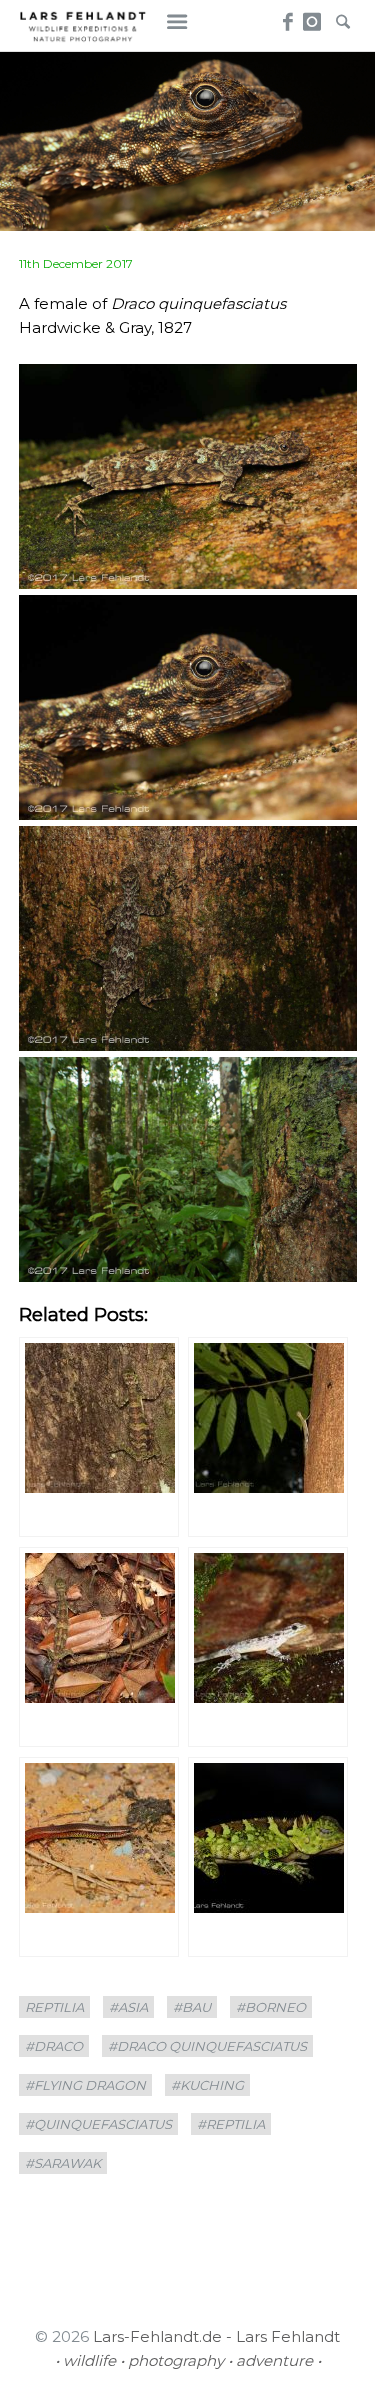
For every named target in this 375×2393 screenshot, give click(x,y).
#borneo (271, 2007)
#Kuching (207, 2085)
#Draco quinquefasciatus (207, 2046)
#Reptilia (231, 2124)
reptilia (54, 2007)
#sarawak (63, 2163)
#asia (128, 2007)
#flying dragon (85, 2085)
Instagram (313, 16)
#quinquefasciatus (98, 2124)
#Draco (54, 2046)
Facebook (284, 16)
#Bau (192, 2007)
